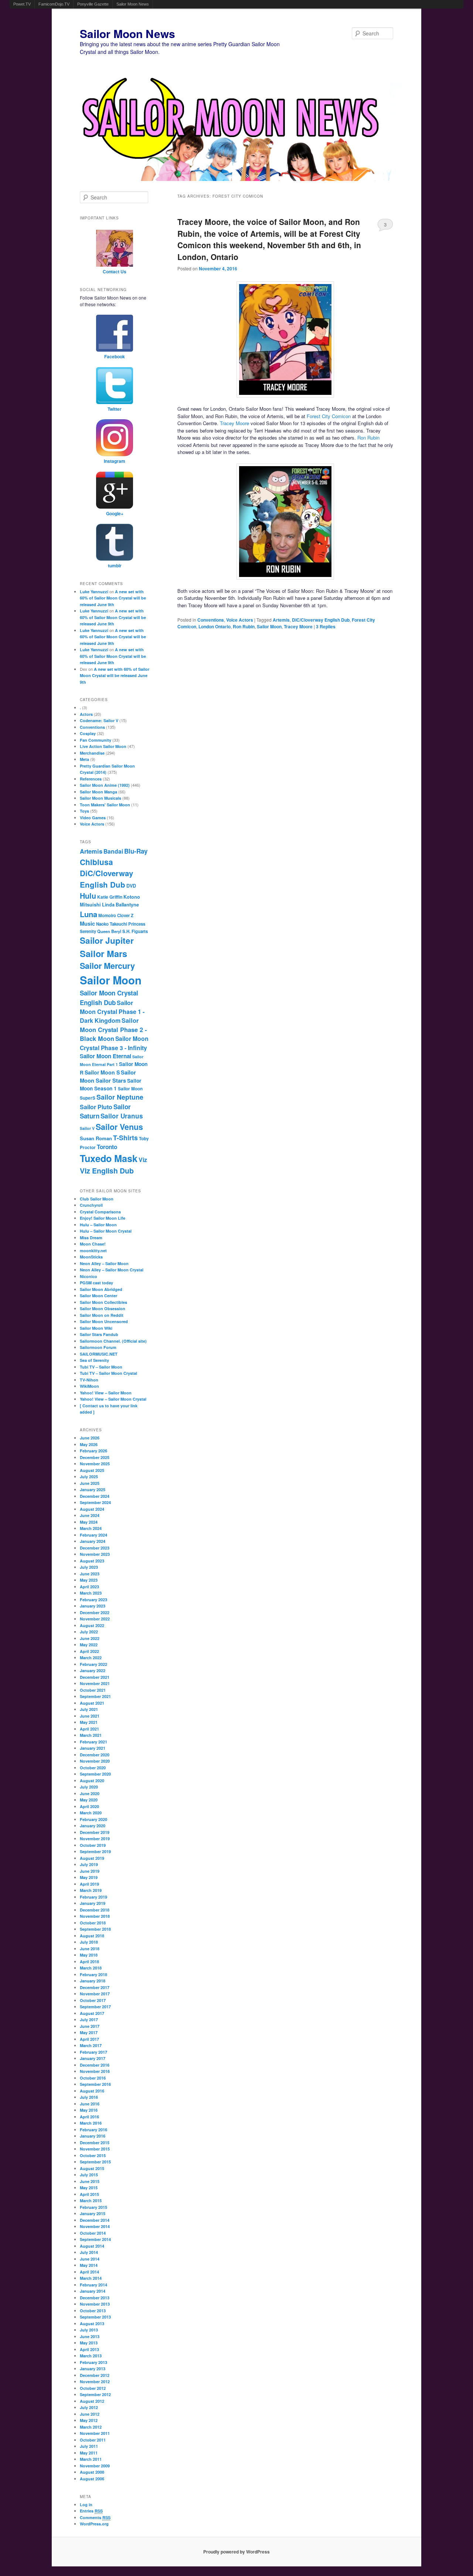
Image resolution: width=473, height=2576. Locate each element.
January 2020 (93, 1826)
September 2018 (95, 1929)
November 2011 (95, 2433)
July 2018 (89, 1942)
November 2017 (95, 1994)
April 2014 (89, 2272)
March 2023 (91, 1593)
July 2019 (89, 1864)
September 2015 (95, 2162)
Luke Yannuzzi (94, 592)
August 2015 (92, 2168)
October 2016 (93, 2078)
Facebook (115, 356)
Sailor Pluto (96, 1107)
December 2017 (95, 1987)
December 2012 (95, 2375)
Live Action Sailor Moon (103, 746)
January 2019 (93, 1903)
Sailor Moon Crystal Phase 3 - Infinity (114, 1043)
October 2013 (93, 2311)
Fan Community (96, 740)
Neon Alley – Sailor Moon (104, 1263)
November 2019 (95, 1839)
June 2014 (90, 2259)
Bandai (113, 851)
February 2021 (93, 1742)
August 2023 (92, 1561)
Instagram (115, 461)
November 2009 (95, 2466)
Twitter (115, 409)
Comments (95, 2517)
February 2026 (93, 1451)
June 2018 (90, 1949)
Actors (86, 714)
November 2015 (95, 2149)
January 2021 (93, 1748)
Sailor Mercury (107, 966)
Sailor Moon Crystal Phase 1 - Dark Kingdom (112, 1012)
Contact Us (115, 271)
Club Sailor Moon (97, 1199)
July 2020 (89, 1787)
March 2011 (91, 2459)
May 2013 (89, 2343)
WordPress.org (94, 2524)
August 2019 (92, 1858)
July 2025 (89, 1477)
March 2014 (91, 2278)
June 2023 (90, 1574)
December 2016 (95, 2065)
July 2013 (89, 2330)
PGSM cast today (96, 1283)
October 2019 (93, 1845)
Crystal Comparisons (100, 1212)
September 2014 (95, 2239)
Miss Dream (91, 1238)
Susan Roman (96, 1138)
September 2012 (95, 2394)
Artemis (281, 620)
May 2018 (89, 1955)
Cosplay (88, 733)
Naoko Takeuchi (112, 924)
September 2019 (95, 1851)
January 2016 (93, 2136)
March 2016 (91, 2123)
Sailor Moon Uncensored (104, 1321)
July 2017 (89, 2020)
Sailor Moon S (102, 1072)
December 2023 (95, 1548)
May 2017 (89, 2032)
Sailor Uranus (122, 1116)
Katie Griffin (110, 897)
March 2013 (91, 2356)
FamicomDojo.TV (54, 4)
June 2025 (90, 1483)
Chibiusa (96, 862)
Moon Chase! (93, 1244)
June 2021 (90, 1716)
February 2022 (93, 1664)
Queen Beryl (109, 931)
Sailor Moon (269, 626)
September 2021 (95, 1696)
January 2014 (93, 2291)
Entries (91, 2511)
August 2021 (92, 1703)
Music (87, 923)
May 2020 (89, 1800)
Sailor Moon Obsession (103, 1309)
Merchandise (92, 753)
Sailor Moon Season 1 (110, 1084)
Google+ (115, 513)
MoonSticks (91, 1257)
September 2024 (95, 1502)
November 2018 (95, 1916)
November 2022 (95, 1619)
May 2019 (89, 1877)
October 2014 (93, 2233)
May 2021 (89, 1722)
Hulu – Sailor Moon (98, 1225)
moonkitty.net (93, 1251)
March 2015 (91, 2201)
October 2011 (93, 2440)
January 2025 (93, 1489)
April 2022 (89, 1651)
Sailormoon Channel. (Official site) (113, 1341)
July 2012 (89, 2407)
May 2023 (89, 1580)
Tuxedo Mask (109, 1158)
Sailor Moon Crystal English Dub (109, 998)
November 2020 (95, 1761)
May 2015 (89, 2188)
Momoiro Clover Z (116, 915)
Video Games (93, 818)
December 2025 (95, 1457)
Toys (84, 811)
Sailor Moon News (133, 4)
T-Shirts (125, 1137)
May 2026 (89, 1444)
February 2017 (93, 2052)
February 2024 (93, 1535)
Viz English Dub (107, 1171)
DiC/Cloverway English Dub (321, 620)
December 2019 (95, 1832)
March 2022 (91, 1658)
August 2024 (92, 1509)
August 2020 (92, 1781)
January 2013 (93, 2369)
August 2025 (92, 1470)
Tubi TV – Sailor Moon (101, 1367)
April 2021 (89, 1729)
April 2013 (89, 2349)
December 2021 (95, 1677)
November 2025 (95, 1464)
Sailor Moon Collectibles (103, 1302)
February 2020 (93, 1819)
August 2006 (92, 2479)
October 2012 (93, 2388)
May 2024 (89, 1522)
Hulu (88, 896)
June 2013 (90, 2336)
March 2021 (91, 1735)
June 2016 (90, 2104)
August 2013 (92, 2324)
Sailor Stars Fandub (99, 1334)
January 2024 (93, 1541)
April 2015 (89, 2194)
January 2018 (93, 1981)
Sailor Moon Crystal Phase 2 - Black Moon (113, 1029)
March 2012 (91, 2427)
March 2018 (91, 1968)
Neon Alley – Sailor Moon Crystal (112, 1270)
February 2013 (93, 2362)
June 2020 (90, 1793)
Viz (143, 1160)
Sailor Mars (103, 953)
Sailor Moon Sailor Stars (108, 1077)
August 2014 (92, 2246)
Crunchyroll (91, 1205)
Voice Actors (240, 620)
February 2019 (93, 1897)
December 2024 (95, 1496)
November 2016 (95, 2071)
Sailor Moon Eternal (106, 1056)
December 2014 (95, 2220)
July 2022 (89, 1632)
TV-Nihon (89, 1380)
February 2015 (93, 2207)
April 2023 (89, 1587)
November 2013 (95, 2304)
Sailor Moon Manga (98, 792)
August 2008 (92, 2472)
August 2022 (92, 1625)
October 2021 (93, 1690)
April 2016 (89, 2117)
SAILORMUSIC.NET (99, 1354)
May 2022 (89, 1645)
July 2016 (89, 2097)
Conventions (211, 620)
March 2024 (91, 1528)
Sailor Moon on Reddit (102, 1315)
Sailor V (87, 1128)
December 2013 (95, 2298)
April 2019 (89, 1884)
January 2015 (93, 2213)
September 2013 (95, 2317)
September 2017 (95, 2007)
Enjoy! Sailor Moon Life (103, 1218)
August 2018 (92, 1936)
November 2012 (95, 2382)
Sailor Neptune (120, 1097)
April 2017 (89, 2039)
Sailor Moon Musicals (101, 798)
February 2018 (93, 1974)
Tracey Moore (234, 423)
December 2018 (95, 1910)
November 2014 (95, 2226)
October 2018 (93, 1923)
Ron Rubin (368, 438)
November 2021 (95, 1683)
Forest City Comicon (329, 416)
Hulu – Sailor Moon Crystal (106, 1231)
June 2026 (90, 1438)
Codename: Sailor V (99, 720)
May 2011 (89, 2453)
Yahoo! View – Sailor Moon (106, 1393)
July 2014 (89, 2252)
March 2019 (91, 1890)
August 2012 (92, 2401)
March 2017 (91, 2045)
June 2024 (90, 1515)
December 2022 (95, 1612)
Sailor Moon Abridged (101, 1289)
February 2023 (93, 1600)
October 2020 (93, 1768)
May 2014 (89, 2265)
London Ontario (215, 626)
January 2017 (93, 2058)
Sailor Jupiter (107, 940)
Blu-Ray (136, 851)
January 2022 (93, 1670)
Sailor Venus (119, 1127)
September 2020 (95, 1774)
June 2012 (90, 2414)
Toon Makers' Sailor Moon (105, 805)
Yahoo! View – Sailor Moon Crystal (113, 1399)
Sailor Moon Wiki (96, 1328)
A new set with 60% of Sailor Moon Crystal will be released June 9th (113, 598)
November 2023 (95, 1554)
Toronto (107, 1147)
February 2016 (93, 2130)
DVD (131, 886)
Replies (326, 626)
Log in (86, 2505)
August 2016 (92, 2091)
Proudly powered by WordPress (236, 2552)
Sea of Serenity (94, 1360)
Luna (89, 914)
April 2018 (89, 1962)
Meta (84, 759)
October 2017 (93, 2000)
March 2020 (91, 1813)
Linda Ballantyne (120, 905)
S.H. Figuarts (135, 931)
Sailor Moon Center (98, 1296)
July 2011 (89, 2446)
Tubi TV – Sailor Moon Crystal (108, 1373)
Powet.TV (22, 4)
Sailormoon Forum (98, 1347)
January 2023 (93, 1606)
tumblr (115, 566)
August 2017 (92, 2013)
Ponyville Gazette (93, 4)
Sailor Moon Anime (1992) (105, 785)
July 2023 (89, 1567)
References (91, 779)
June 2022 (90, 1638)
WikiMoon (89, 1386)
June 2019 (90, 1871)
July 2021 (89, 1709)
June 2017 (90, 2026)
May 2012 (89, 2420)
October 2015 (93, 2155)
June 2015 (90, 2181)
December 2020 (95, 1755)
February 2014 (93, 2285)
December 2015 (95, 2143)
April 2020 (89, 1806)
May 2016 (89, 2110)
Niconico (89, 1276)
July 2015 (89, 2175)
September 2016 (95, 2084)
